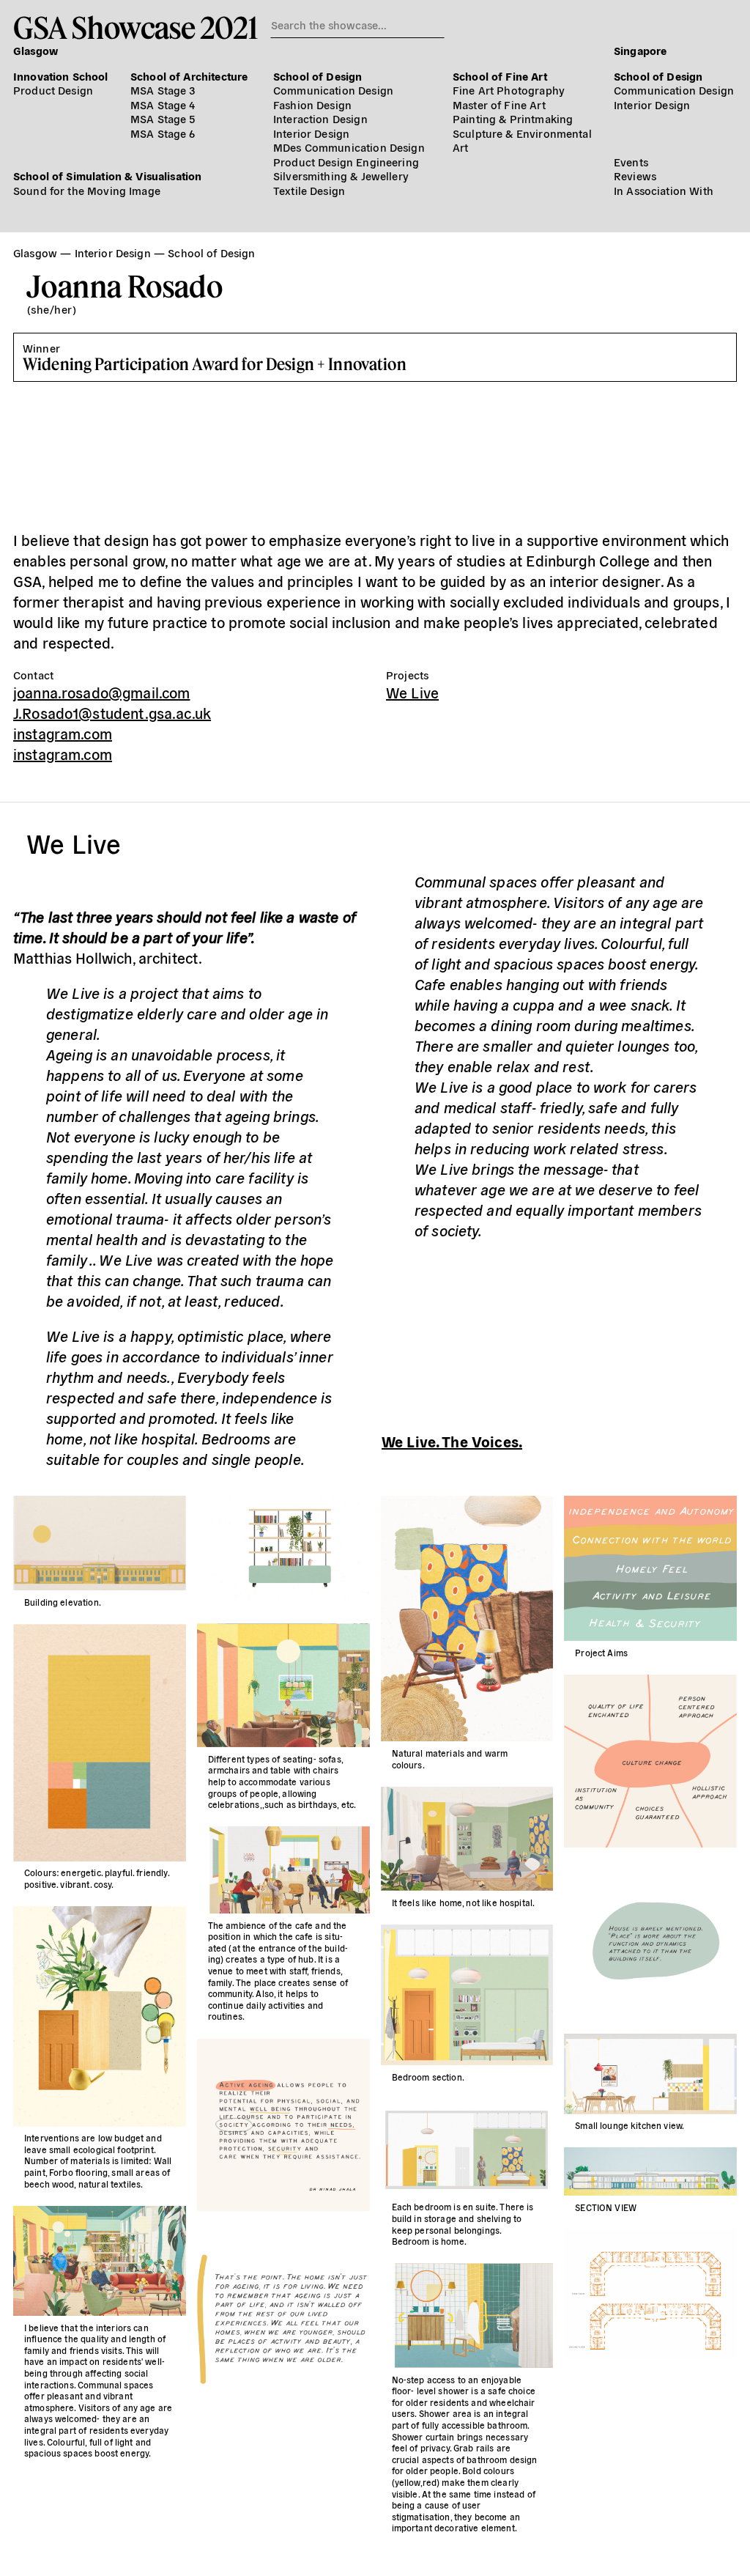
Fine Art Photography (509, 90)
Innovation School (61, 76)
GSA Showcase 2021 (135, 27)
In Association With (664, 190)
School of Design (318, 76)
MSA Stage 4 (163, 104)
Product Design (53, 90)
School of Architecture (189, 76)
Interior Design (311, 133)
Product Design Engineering (346, 162)
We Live (412, 692)
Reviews (635, 176)
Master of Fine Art (499, 104)
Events (631, 162)
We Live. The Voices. (452, 1441)
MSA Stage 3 (163, 90)
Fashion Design (312, 104)
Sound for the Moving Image (87, 190)
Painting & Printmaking (513, 118)
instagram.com (63, 733)
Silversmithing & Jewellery (341, 176)
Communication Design (333, 90)
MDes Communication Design (349, 147)
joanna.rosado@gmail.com (101, 692)
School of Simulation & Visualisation (107, 176)
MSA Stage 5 (163, 118)
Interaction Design (320, 118)
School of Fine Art (500, 76)
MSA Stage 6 (163, 133)
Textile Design (309, 190)
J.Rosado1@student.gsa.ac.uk (112, 713)
